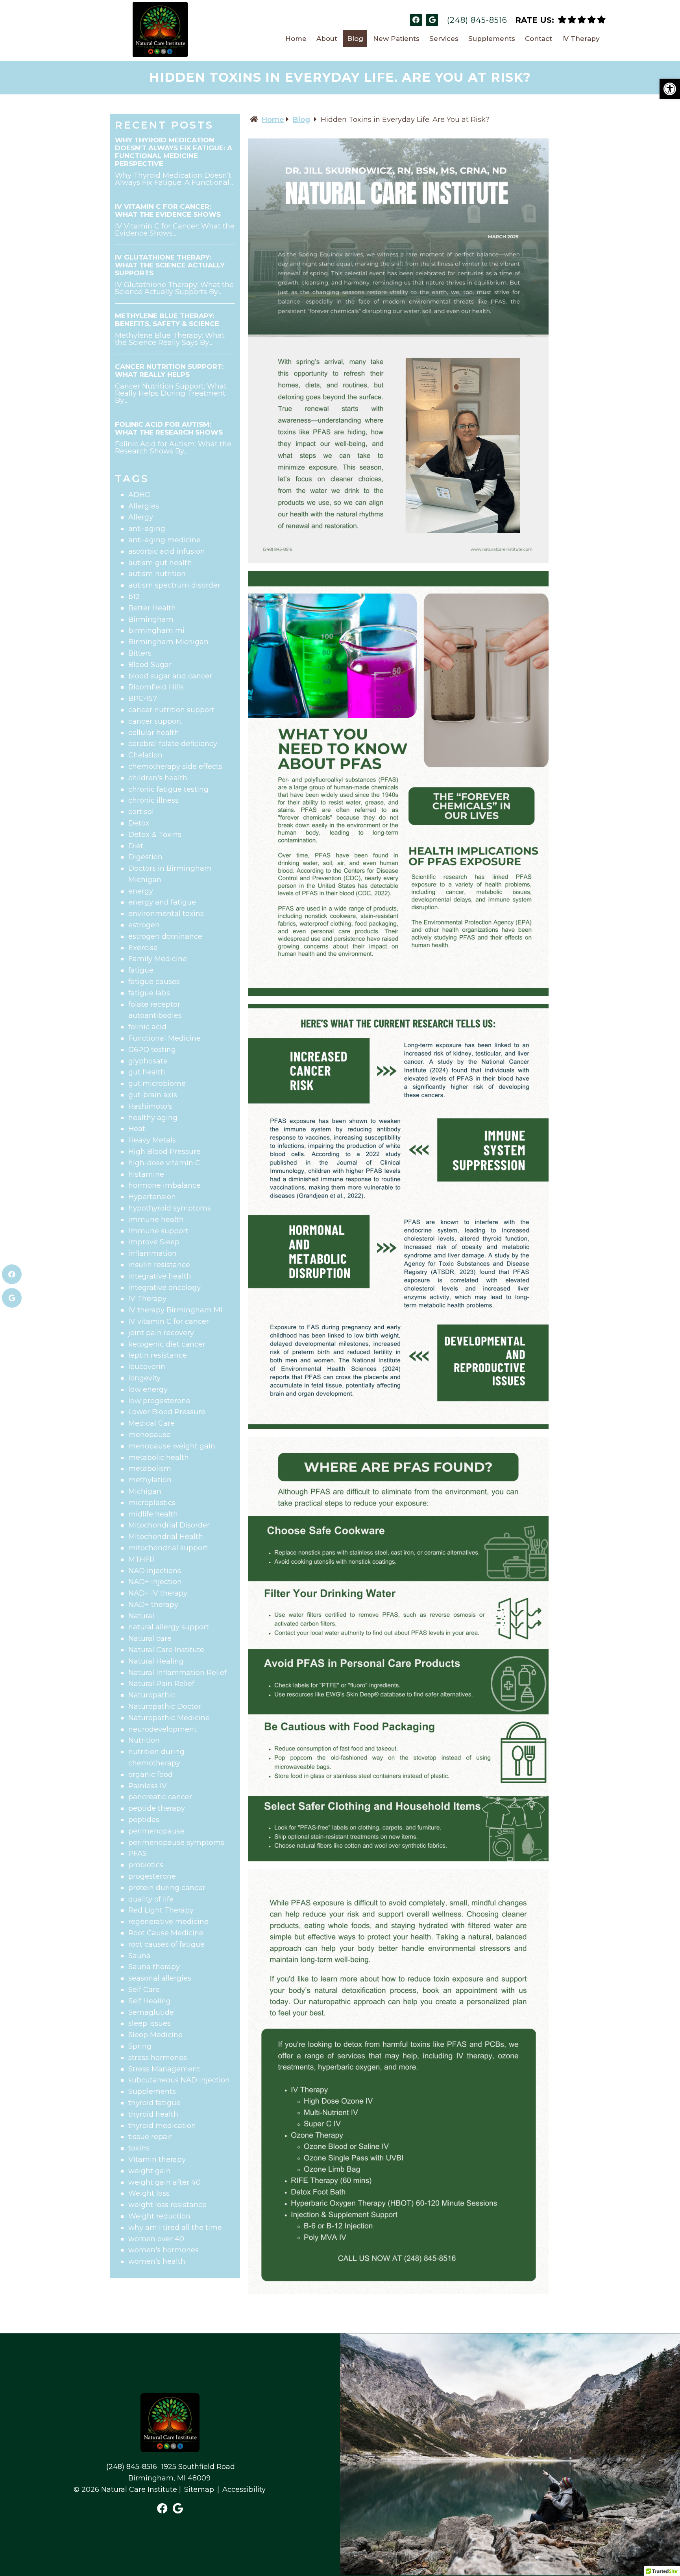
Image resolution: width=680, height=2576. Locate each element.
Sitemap (199, 2489)
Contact (539, 39)
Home (296, 39)
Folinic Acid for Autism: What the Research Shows (169, 428)
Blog (355, 39)
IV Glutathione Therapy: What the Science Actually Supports (170, 265)
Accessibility (244, 2489)
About (327, 39)
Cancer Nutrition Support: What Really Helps (169, 370)
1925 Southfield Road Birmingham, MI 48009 (182, 2472)
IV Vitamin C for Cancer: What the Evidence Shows (168, 210)
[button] (670, 89)
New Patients (396, 39)
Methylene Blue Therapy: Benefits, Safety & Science (167, 320)
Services (444, 39)
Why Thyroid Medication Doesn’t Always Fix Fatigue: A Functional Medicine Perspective (174, 152)
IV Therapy (581, 39)
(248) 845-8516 (477, 20)
